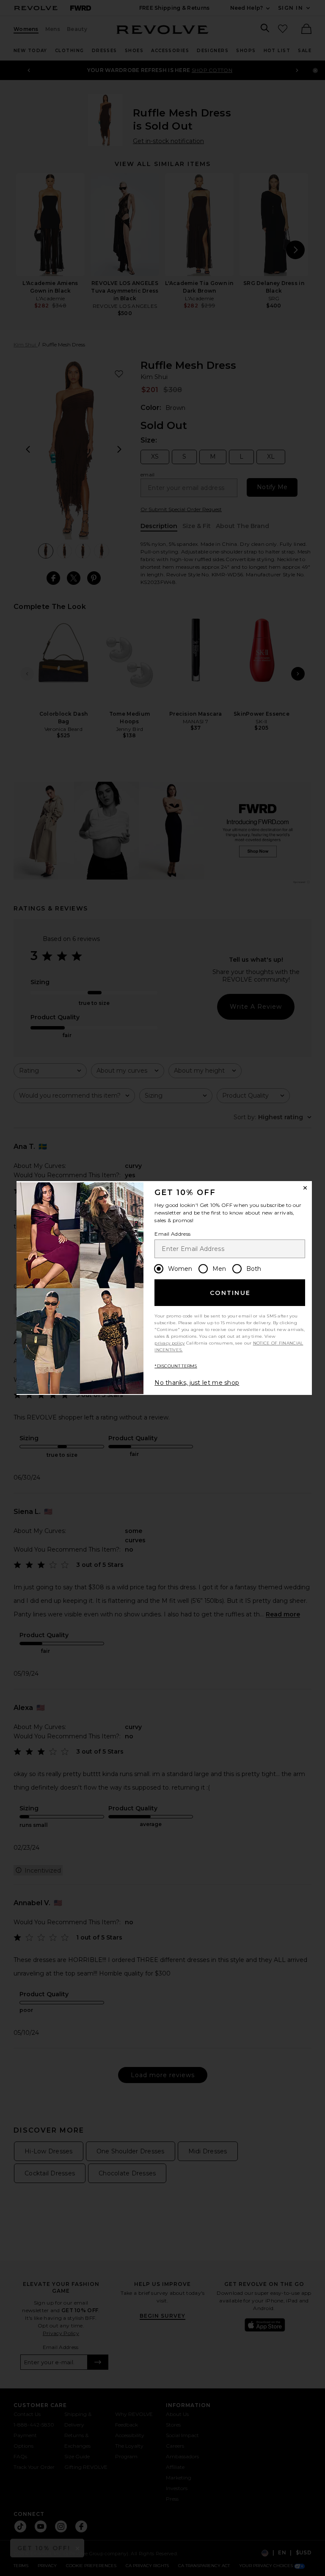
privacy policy (169, 1343)
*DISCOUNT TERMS (176, 1366)
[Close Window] (305, 1188)
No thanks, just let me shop (197, 1383)
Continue (230, 1293)
